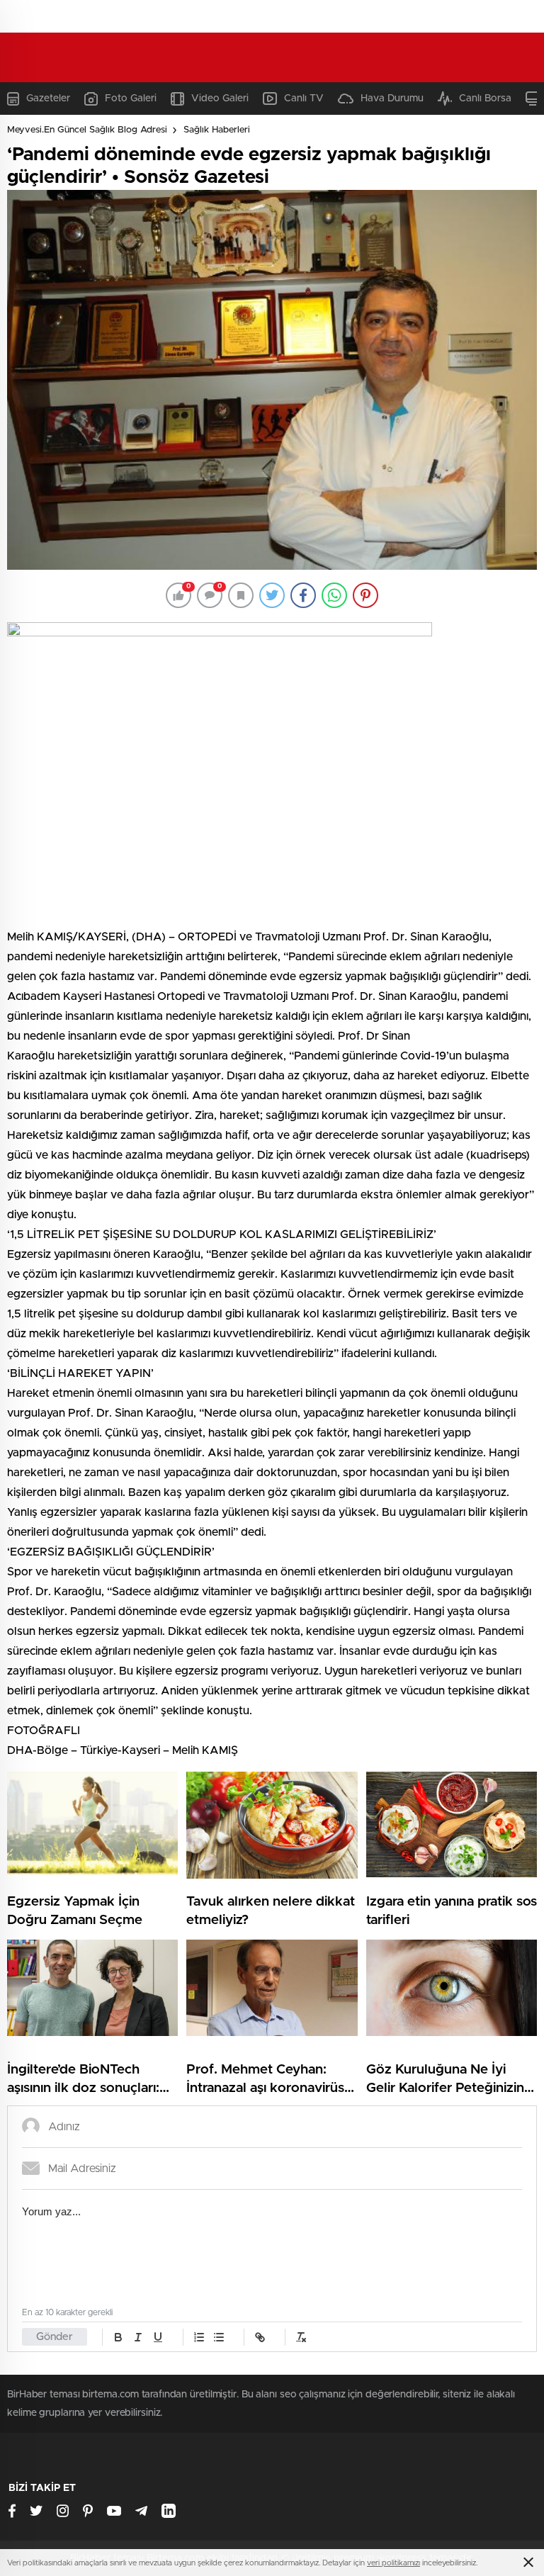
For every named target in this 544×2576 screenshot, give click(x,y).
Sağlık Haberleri (217, 130)
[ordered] (199, 2337)
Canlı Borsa (485, 99)
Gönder (55, 2337)
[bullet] (219, 2337)
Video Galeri (220, 99)
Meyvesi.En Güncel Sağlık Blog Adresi (87, 130)
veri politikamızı (393, 2563)
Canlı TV (304, 99)
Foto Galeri (131, 99)
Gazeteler (48, 99)
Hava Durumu (392, 99)
